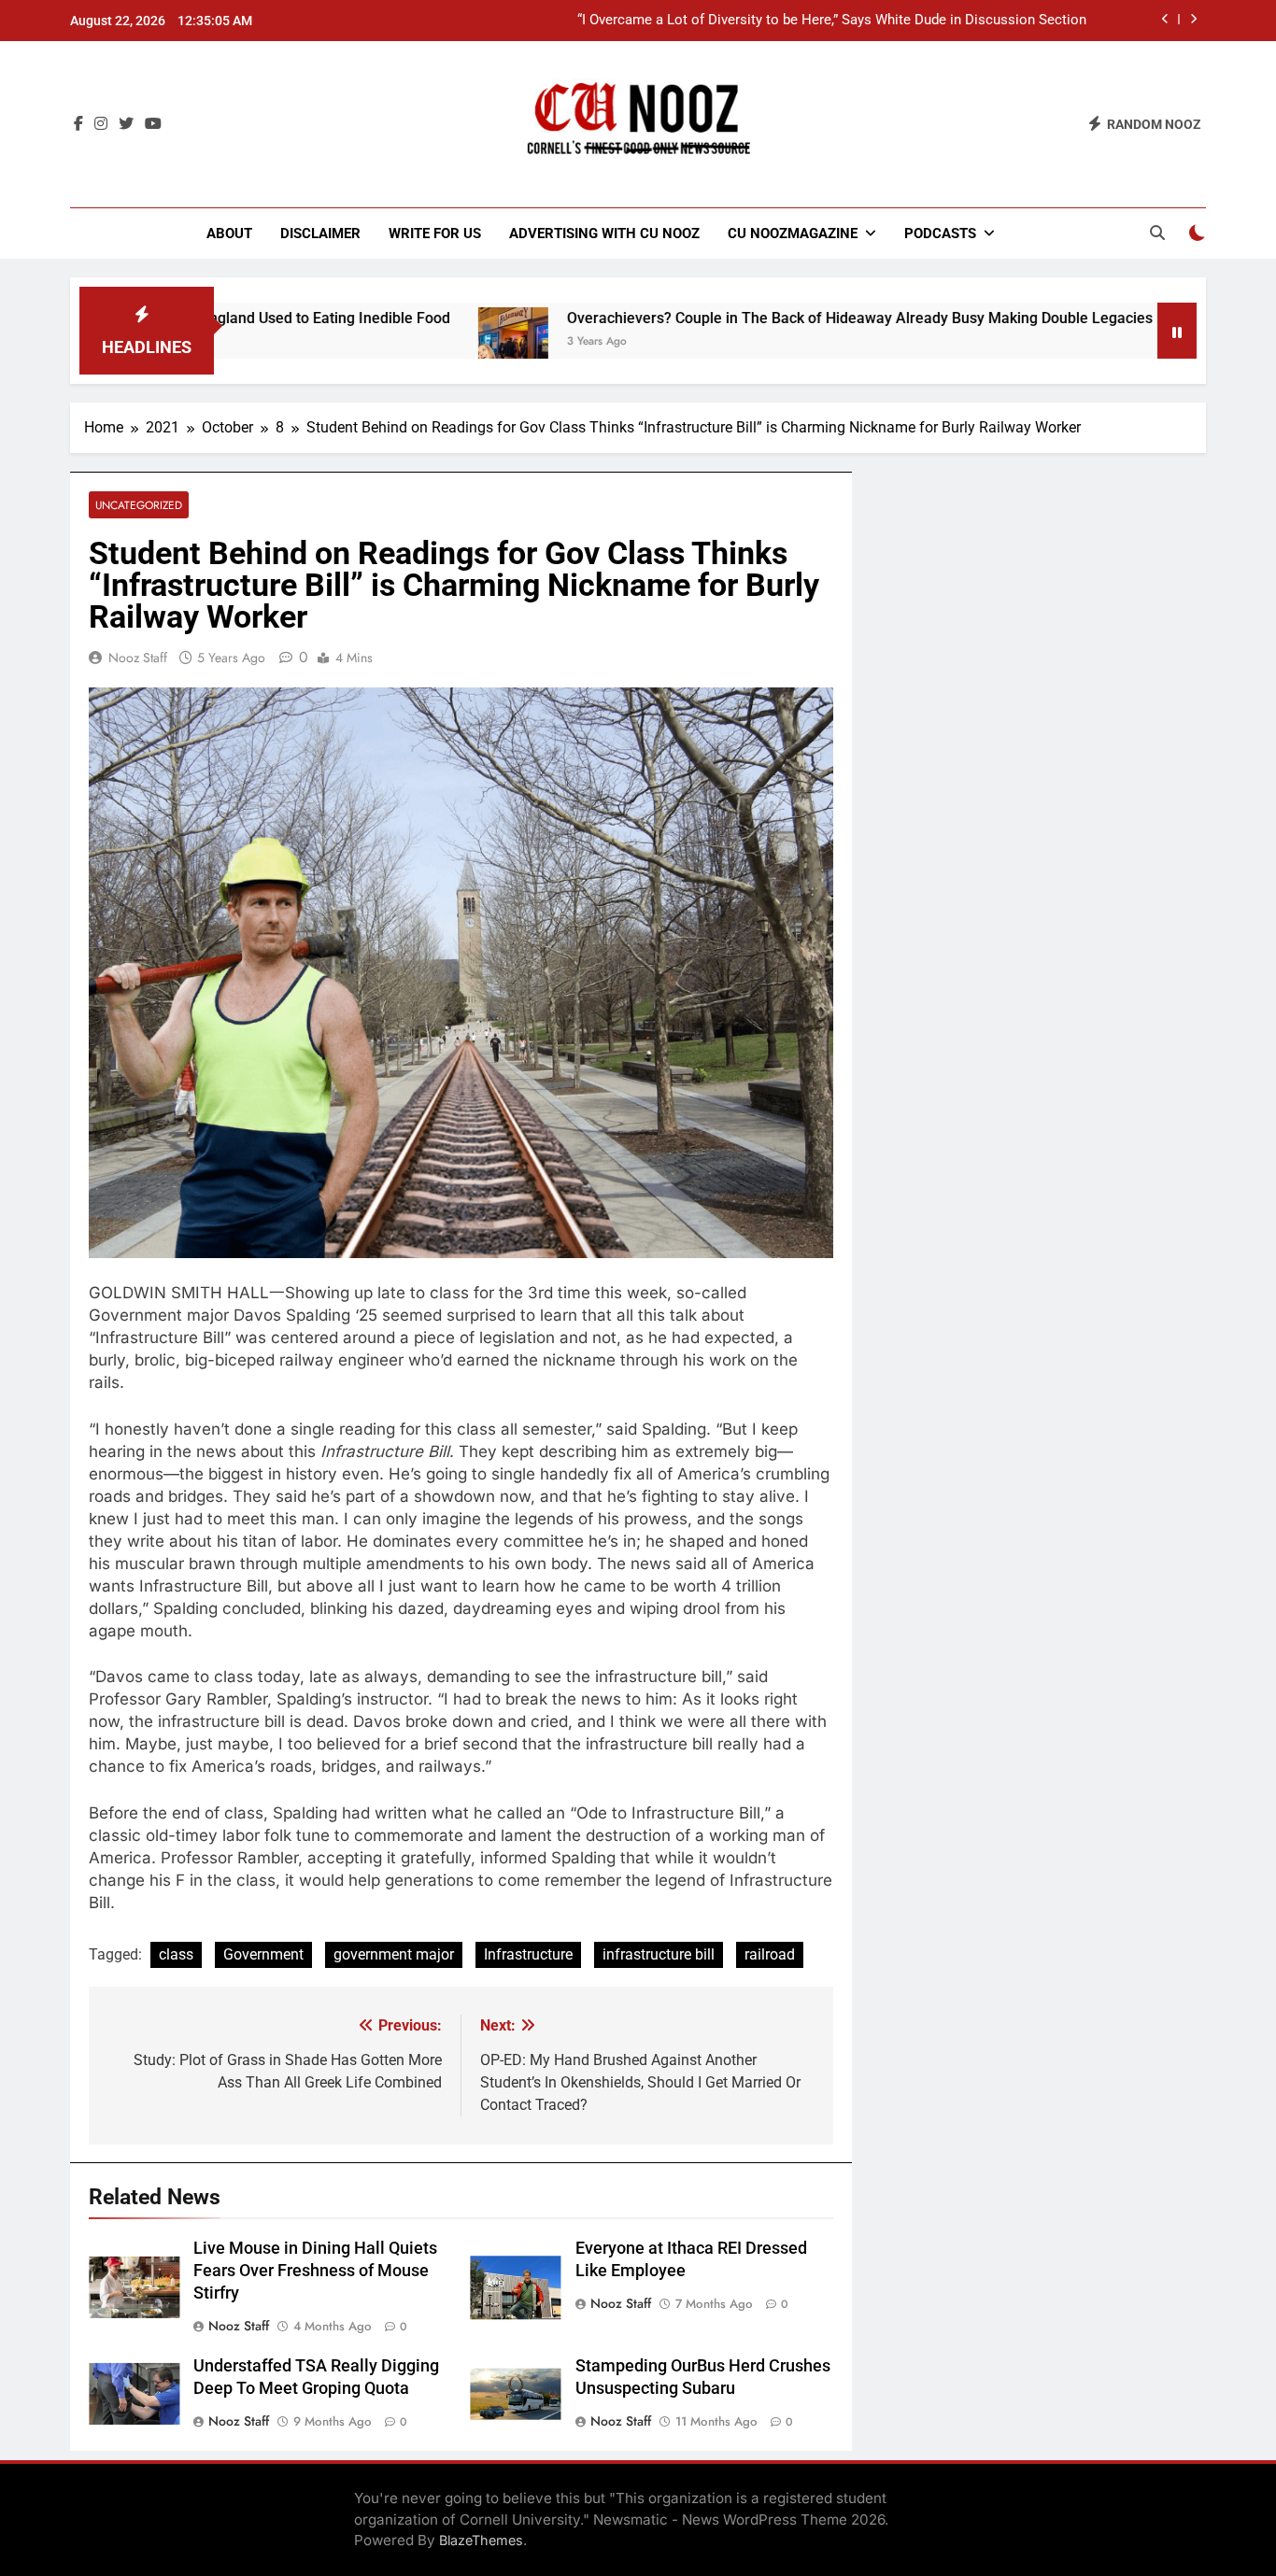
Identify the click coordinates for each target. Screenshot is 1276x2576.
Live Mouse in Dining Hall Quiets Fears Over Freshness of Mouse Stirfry (315, 2271)
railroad (770, 1954)
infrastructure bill (659, 1954)
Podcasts (940, 234)
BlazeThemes (481, 2540)
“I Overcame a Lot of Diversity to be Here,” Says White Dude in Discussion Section (832, 21)
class (176, 1954)
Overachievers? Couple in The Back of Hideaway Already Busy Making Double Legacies (780, 318)
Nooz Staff (138, 658)
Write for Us (435, 234)
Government (263, 1954)
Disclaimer (320, 234)
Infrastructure (528, 1954)
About (229, 234)
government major (394, 1954)
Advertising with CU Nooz (604, 234)
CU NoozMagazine (793, 234)
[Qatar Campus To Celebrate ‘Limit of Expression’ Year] (1135, 342)
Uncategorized (139, 505)
